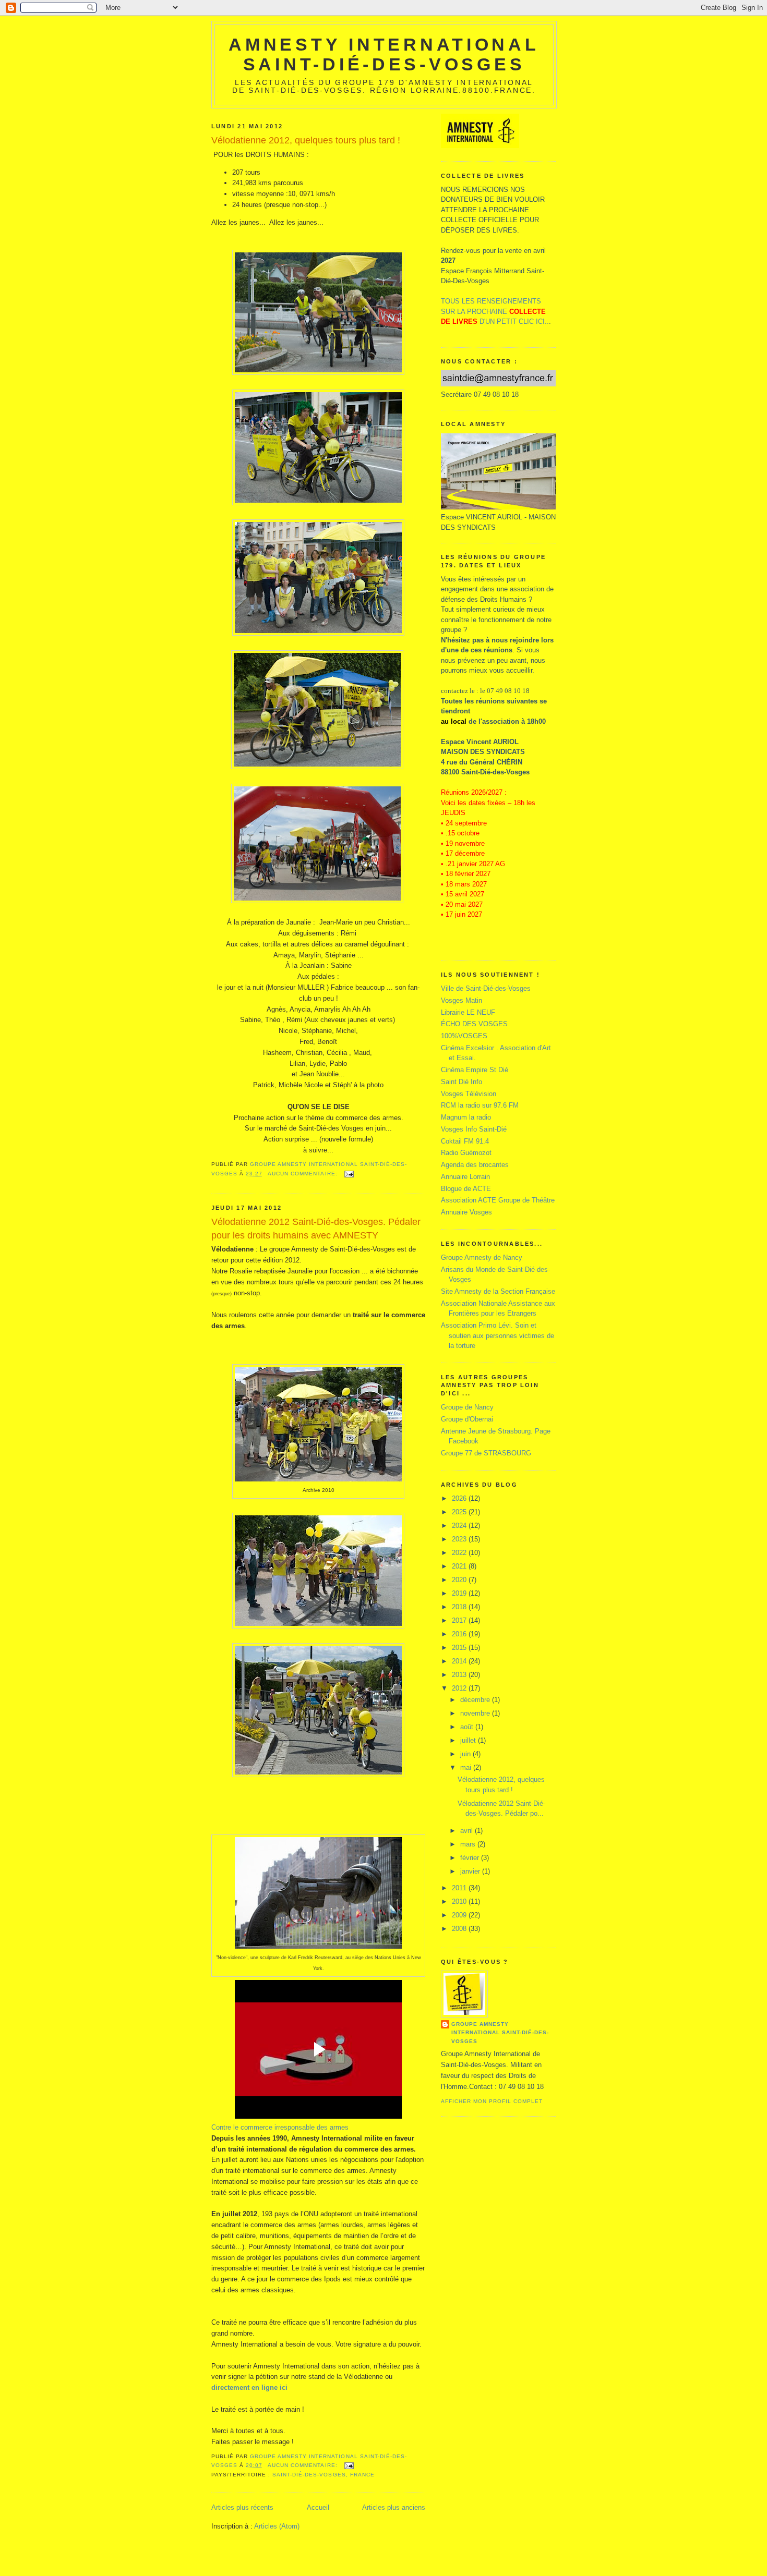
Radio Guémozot (466, 1153)
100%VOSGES (464, 1036)
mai (467, 1767)
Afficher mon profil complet (492, 2101)
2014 (460, 1661)
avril (468, 1831)
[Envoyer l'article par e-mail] (349, 1174)
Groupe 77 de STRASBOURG (486, 1453)
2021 (460, 1566)
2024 (460, 1526)
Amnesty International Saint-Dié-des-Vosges (384, 54)
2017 (460, 1620)
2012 (460, 1688)
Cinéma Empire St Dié (475, 1070)
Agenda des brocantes (475, 1165)
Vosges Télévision (469, 1094)
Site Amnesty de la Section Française (498, 1291)
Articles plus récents (242, 2507)
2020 (460, 1580)
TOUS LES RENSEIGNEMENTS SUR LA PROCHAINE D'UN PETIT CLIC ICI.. (495, 311)
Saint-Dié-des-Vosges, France (323, 2475)
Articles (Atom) (277, 2526)
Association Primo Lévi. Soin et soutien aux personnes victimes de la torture (498, 1335)
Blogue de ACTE (466, 1189)
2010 (460, 1901)
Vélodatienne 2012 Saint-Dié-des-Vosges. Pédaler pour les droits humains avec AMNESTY (316, 1228)
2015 (460, 1648)
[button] (280, 2127)
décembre (476, 1700)
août (468, 1727)
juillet (469, 1740)
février (471, 1858)
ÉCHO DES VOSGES (474, 1024)
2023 (460, 1539)
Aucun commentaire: (303, 1174)
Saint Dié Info (462, 1082)
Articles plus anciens (394, 2507)
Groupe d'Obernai (467, 1419)
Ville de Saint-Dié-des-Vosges (486, 988)
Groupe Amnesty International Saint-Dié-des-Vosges (500, 2032)
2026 (460, 1498)
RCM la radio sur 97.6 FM (480, 1105)
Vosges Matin (462, 1000)
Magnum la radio (466, 1117)
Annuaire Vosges (466, 1212)
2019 (460, 1593)
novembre (476, 1713)
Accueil (318, 2507)
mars (469, 1844)
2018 (460, 1607)
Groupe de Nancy (467, 1407)
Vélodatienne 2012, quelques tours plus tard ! (306, 140)
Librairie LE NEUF (468, 1012)
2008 (460, 1929)
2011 (460, 1888)
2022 (460, 1553)
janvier (471, 1871)
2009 (460, 1915)
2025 (460, 1512)
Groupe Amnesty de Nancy (482, 1257)
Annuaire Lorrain (465, 1177)
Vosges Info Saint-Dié (474, 1129)
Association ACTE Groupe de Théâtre (498, 1200)
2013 (460, 1675)
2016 (460, 1634)
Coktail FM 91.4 (465, 1141)
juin (466, 1754)
